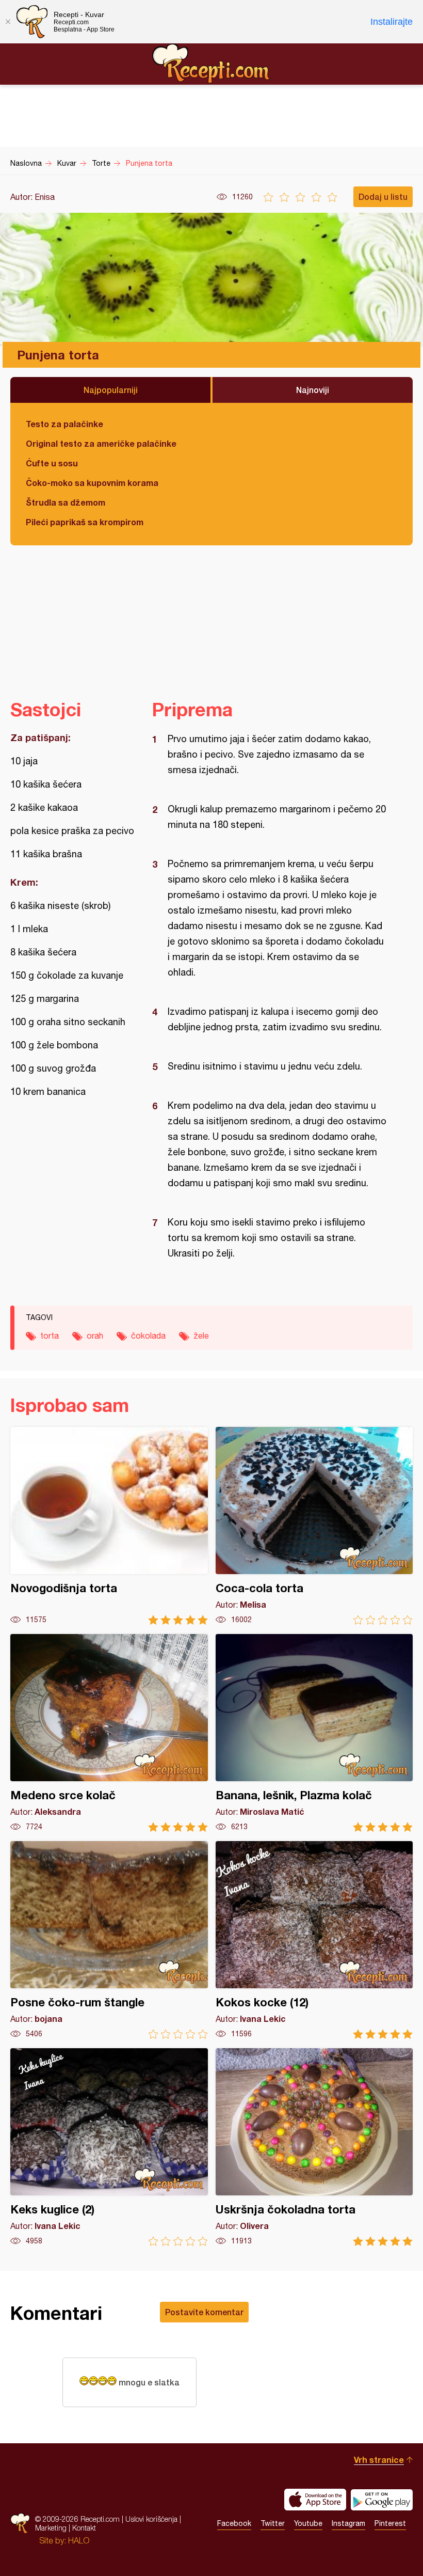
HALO (79, 2540)
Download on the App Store (315, 2500)
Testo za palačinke (64, 424)
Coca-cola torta (314, 1526)
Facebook (234, 2523)
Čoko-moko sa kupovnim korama (92, 483)
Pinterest (390, 2523)
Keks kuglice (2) (109, 2147)
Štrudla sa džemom (66, 502)
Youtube (308, 2523)
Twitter (273, 2523)
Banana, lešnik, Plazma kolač (314, 1733)
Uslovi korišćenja (151, 2519)
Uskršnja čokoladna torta (314, 2147)
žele (201, 1336)
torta (50, 1336)
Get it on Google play (382, 2500)
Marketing (51, 2528)
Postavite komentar (204, 2312)
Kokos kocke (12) (314, 1940)
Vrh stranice (379, 2460)
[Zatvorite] (8, 22)
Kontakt (84, 2528)
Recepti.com (211, 64)
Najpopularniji (111, 390)
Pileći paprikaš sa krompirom (85, 522)
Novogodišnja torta (109, 1526)
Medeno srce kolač (109, 1733)
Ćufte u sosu (52, 463)
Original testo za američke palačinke (101, 443)
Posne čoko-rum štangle (109, 1940)
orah (95, 1336)
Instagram (348, 2523)
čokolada (148, 1336)
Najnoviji (313, 390)
